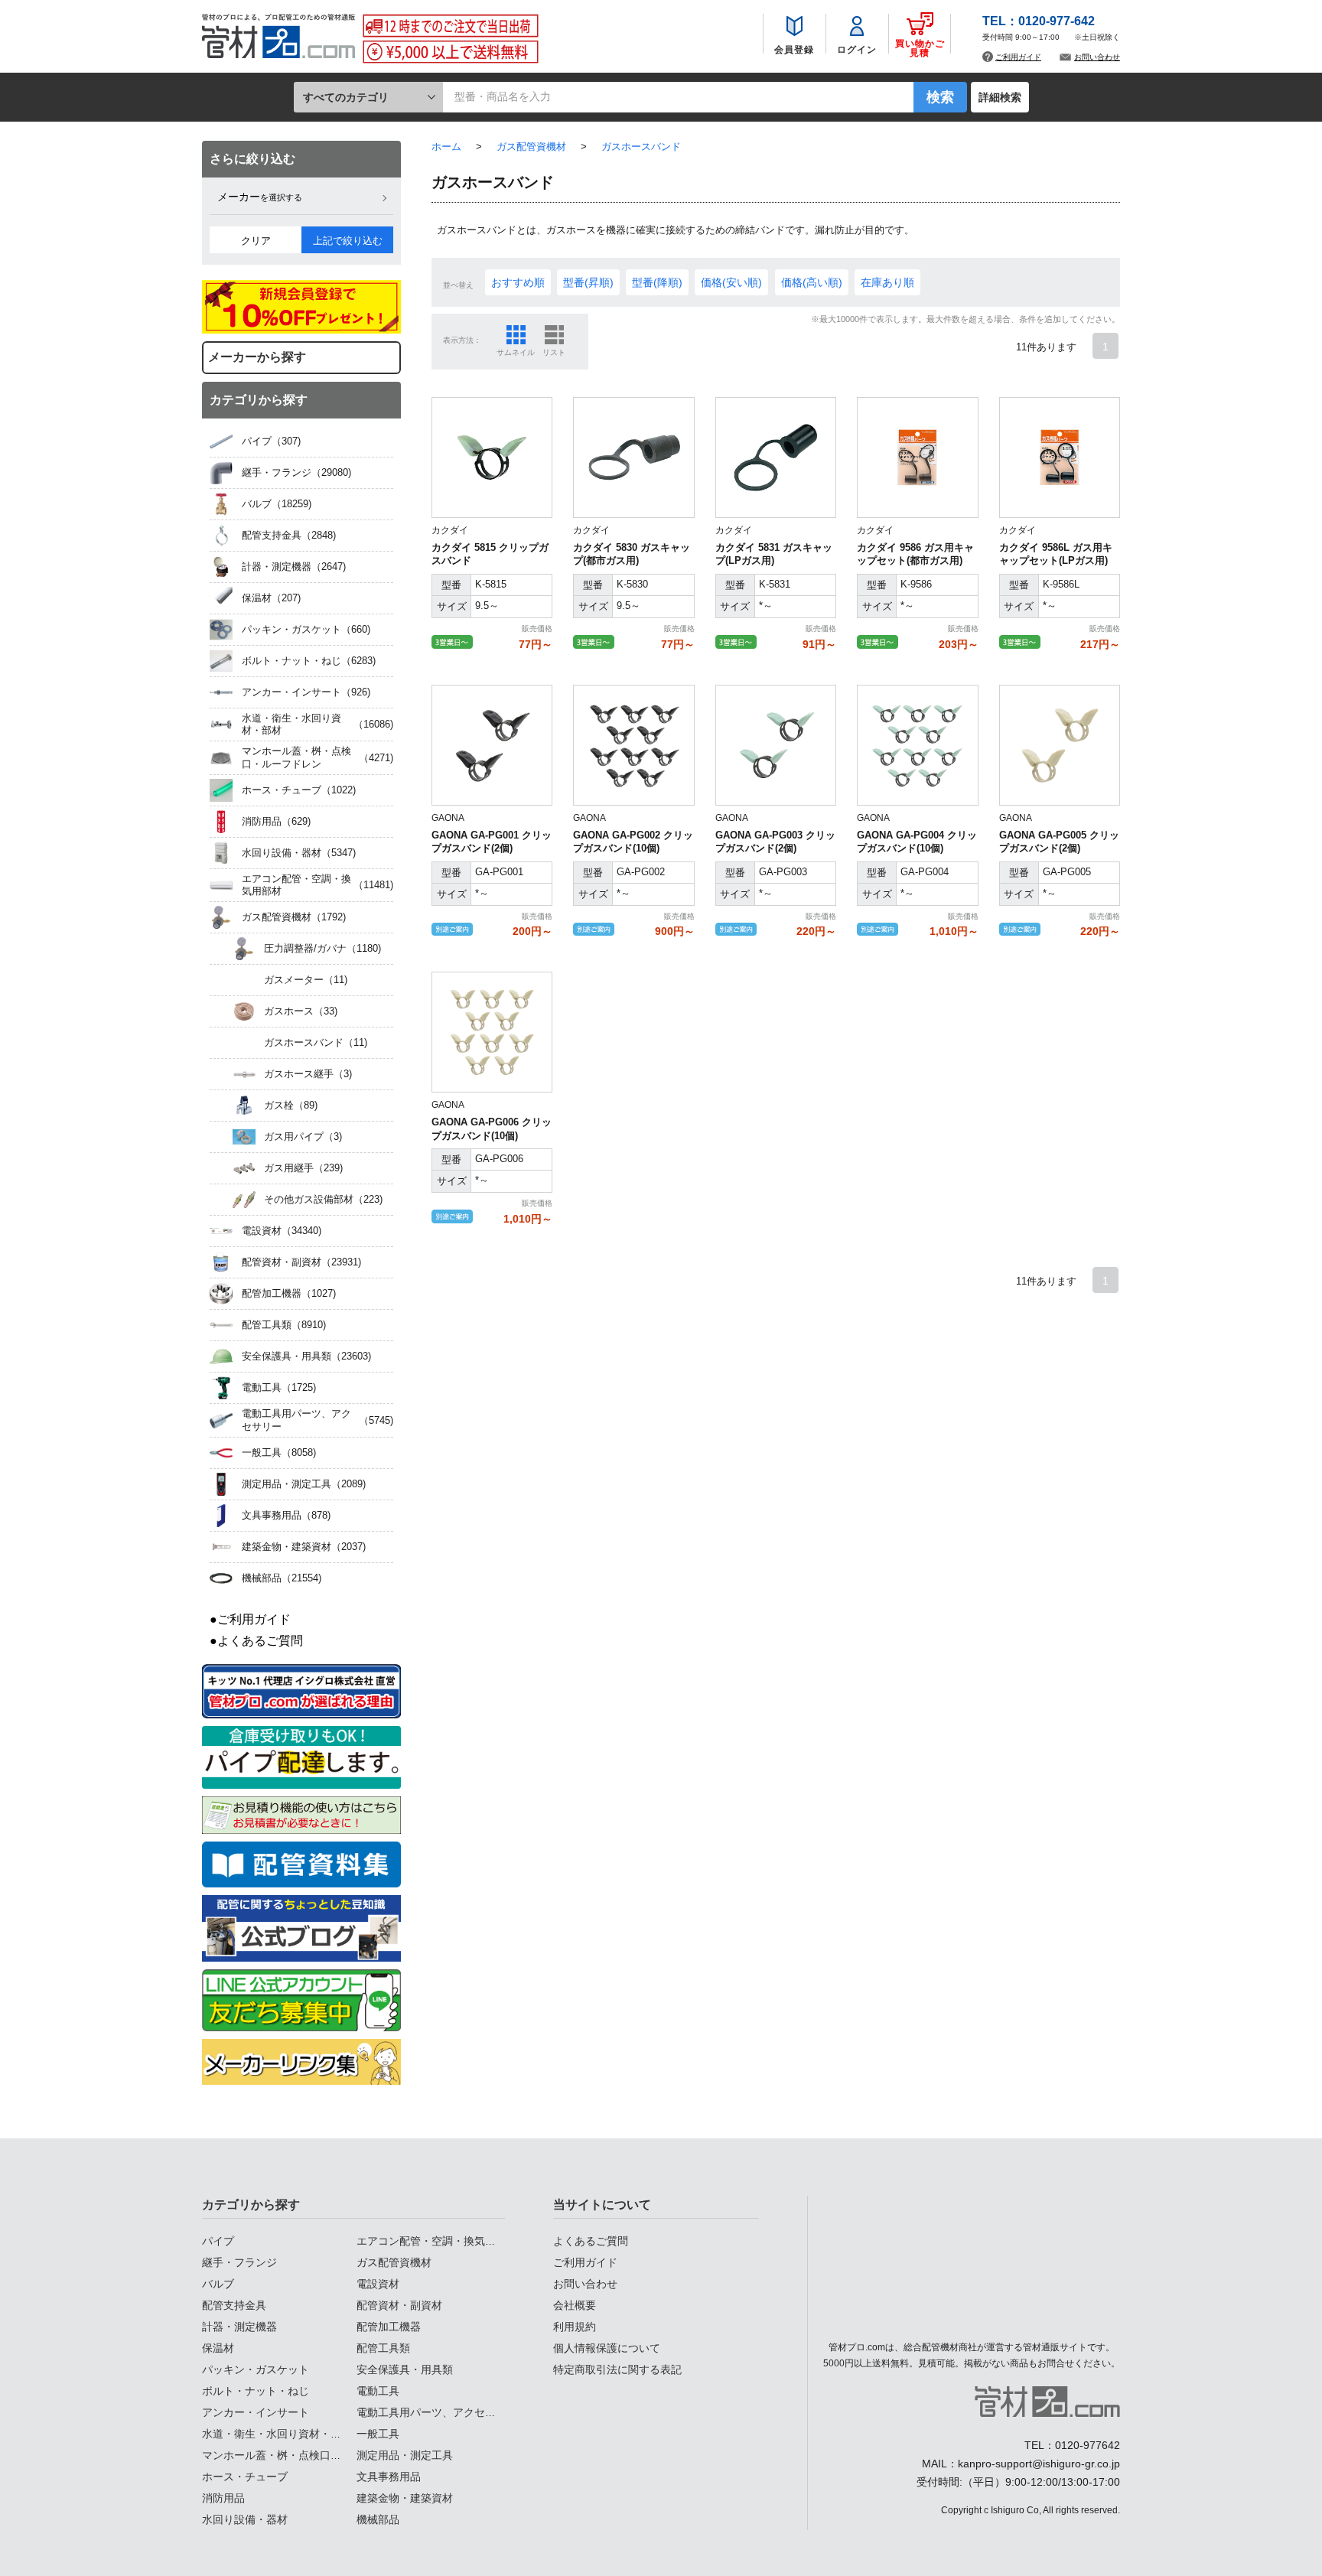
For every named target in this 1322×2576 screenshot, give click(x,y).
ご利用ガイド (1018, 57)
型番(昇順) (588, 282)
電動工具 (378, 2391)
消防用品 (223, 2498)
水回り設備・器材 (245, 2519)
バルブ (218, 2284)
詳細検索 (1000, 97)
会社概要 (575, 2305)
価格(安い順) (731, 282)
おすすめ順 (518, 282)
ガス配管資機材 (394, 2262)
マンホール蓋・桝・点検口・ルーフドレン (304, 2455)
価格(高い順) (812, 282)
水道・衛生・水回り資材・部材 (277, 2434)
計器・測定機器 (239, 2327)
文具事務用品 (389, 2477)
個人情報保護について (607, 2348)
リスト (554, 352)
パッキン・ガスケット (256, 2369)
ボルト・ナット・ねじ (256, 2391)
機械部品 (378, 2519)
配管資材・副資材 (399, 2305)
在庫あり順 (887, 282)
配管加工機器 (389, 2327)
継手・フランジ (239, 2262)
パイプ (218, 2241)
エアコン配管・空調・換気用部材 (437, 2241)
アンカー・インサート (256, 2412)
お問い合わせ (1097, 57)
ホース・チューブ (245, 2477)
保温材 (218, 2348)
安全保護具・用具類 (405, 2369)
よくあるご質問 (591, 2241)
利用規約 (575, 2327)
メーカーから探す (257, 357)
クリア (256, 241)
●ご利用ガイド (250, 1619)
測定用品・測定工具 (405, 2455)
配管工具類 (383, 2348)
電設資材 (378, 2284)
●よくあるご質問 (256, 1641)
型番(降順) (657, 282)
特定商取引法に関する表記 (617, 2369)
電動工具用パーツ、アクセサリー (437, 2412)
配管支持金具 (234, 2305)
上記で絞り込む (348, 241)
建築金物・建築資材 (405, 2498)
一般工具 (378, 2434)
